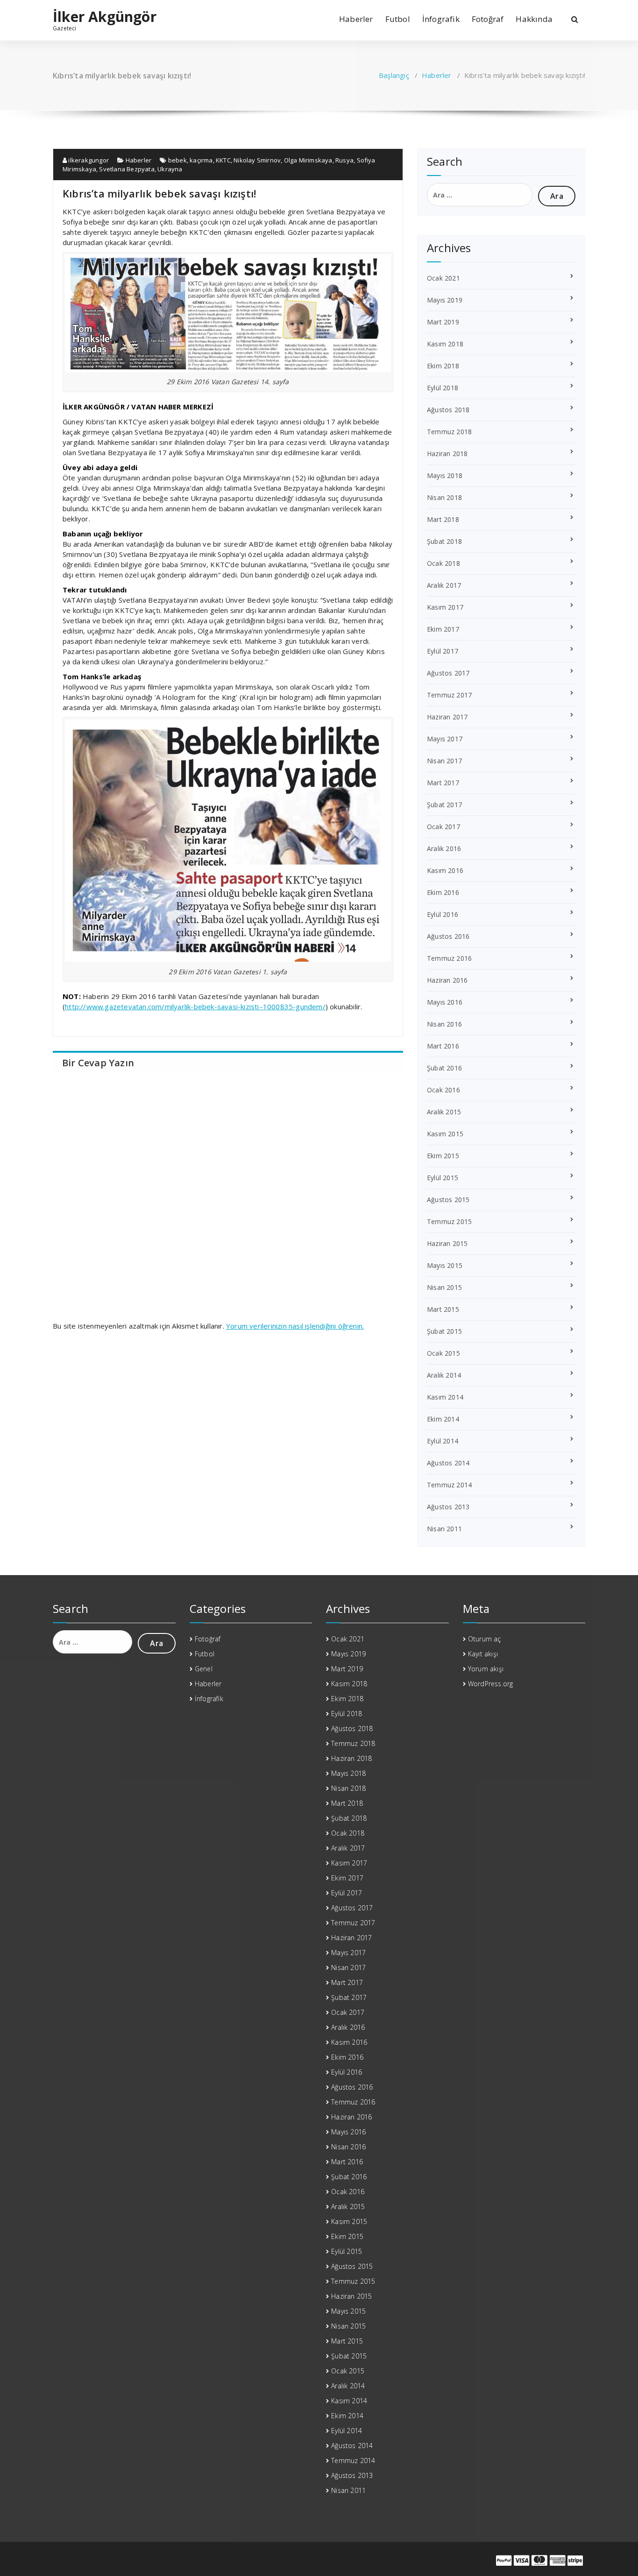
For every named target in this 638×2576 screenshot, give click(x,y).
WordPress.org (491, 1684)
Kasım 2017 (445, 607)
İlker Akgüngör (105, 17)
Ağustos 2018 (448, 410)
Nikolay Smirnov (257, 160)
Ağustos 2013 (448, 1507)
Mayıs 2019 (445, 300)
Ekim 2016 (443, 892)
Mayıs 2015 (445, 1265)
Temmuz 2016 (449, 958)
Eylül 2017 (443, 651)
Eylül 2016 (443, 914)
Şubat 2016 (444, 1068)
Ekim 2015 (443, 1156)
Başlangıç (394, 75)
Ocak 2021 (443, 278)
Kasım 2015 (445, 1134)
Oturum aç (485, 1639)
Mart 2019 (443, 322)
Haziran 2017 (447, 717)
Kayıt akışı (483, 1654)
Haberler (356, 19)
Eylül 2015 (443, 1178)
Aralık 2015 (444, 1112)
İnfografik (441, 19)
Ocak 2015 (443, 1353)
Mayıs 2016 (445, 1002)
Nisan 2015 (444, 1287)
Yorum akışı (486, 1669)
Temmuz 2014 (449, 1485)
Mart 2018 (443, 519)
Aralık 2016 (444, 848)
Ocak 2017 (443, 827)
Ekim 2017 (443, 629)
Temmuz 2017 (449, 695)
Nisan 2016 (444, 1024)
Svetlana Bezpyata (127, 169)
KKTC (223, 160)
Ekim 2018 (443, 366)
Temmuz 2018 (449, 432)
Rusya (344, 160)
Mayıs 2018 (445, 475)
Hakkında (534, 19)
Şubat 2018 (444, 541)
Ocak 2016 (443, 1090)
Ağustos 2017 (448, 673)
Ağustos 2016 (448, 936)
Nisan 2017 (444, 761)
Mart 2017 (443, 783)
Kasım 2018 (445, 344)
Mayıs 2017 (445, 739)
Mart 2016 (443, 1046)
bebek (177, 160)
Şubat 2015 (444, 1331)
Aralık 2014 (444, 1375)
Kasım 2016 (445, 870)
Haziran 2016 (447, 980)
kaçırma (201, 160)
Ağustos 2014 (448, 1463)
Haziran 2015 (447, 1243)
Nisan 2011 (444, 1529)
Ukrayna (170, 169)
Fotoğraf (488, 19)
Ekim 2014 (443, 1419)
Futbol (398, 19)
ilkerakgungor (88, 160)
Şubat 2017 (444, 805)
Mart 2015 (443, 1309)
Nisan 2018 (444, 497)
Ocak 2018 (443, 563)
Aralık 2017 (444, 585)
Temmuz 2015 (449, 1221)
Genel (204, 1669)
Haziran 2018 (447, 454)
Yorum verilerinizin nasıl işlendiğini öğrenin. (295, 1326)
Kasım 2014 (445, 1397)
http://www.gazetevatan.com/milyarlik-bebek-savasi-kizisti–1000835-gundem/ (195, 1006)
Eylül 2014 (443, 1441)
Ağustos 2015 (448, 1200)
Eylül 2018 (443, 388)
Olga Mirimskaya (308, 160)
